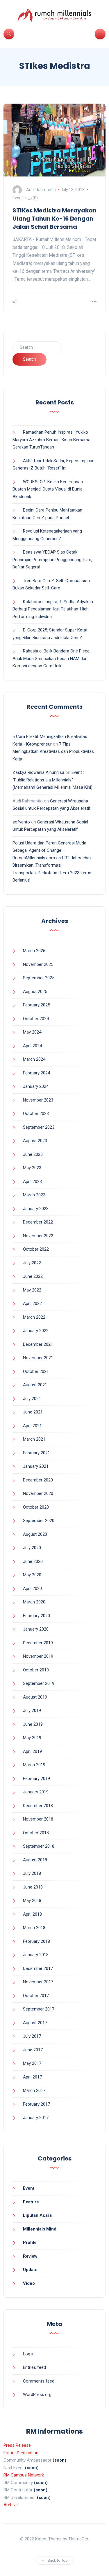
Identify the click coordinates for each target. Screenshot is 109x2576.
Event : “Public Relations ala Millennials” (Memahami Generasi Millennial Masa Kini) (52, 780)
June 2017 (33, 2050)
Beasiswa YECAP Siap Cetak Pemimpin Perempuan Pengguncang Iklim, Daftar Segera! (52, 560)
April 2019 (32, 1751)
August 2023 (35, 1141)
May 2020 (32, 1575)
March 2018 (34, 1928)
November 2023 (38, 1100)
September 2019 (39, 1683)
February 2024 (36, 1073)
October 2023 (36, 1114)
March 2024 (34, 1059)
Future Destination (21, 2453)
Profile (30, 2242)
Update (30, 2270)
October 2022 (36, 1249)
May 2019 (32, 1738)
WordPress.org (37, 2395)
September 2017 (39, 2009)
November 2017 (38, 1982)
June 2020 (33, 1561)
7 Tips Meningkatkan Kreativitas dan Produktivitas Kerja (53, 752)
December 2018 (38, 1806)
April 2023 (32, 1181)
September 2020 (39, 1521)
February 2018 (36, 1941)
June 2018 (33, 1887)
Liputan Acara (37, 2215)
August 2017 (35, 2023)
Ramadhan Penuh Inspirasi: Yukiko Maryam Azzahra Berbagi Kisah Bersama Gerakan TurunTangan (51, 440)
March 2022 (34, 1317)
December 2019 (38, 1643)
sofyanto (21, 822)
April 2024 (32, 1046)
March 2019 (34, 1765)
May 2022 (32, 1290)
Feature (31, 2202)
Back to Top (58, 2560)
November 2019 (38, 1656)
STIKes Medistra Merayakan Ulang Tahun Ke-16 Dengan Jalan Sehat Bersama (54, 219)
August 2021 (35, 1385)
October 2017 (36, 1996)
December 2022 (38, 1222)
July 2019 (32, 1711)
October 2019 (36, 1670)
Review (30, 2256)
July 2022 (32, 1263)
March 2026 (34, 951)
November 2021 (38, 1358)
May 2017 (32, 2063)
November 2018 (38, 1819)
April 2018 (32, 1914)
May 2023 (32, 1168)
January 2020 (36, 1629)
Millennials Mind (40, 2229)
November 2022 (38, 1236)
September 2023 (39, 1127)
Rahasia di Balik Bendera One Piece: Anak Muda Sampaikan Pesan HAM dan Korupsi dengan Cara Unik (51, 658)
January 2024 (36, 1086)
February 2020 (36, 1616)
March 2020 (34, 1602)
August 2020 (35, 1534)
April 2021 (32, 1426)
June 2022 (33, 1276)
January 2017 (36, 2118)
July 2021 (32, 1399)
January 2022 (36, 1331)
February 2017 (36, 2104)
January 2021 (36, 1466)
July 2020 (32, 1548)
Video (29, 2283)
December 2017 (38, 1968)
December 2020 (38, 1480)
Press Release (17, 2445)
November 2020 (38, 1493)
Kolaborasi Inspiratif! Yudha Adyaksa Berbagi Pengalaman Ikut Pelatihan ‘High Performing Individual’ (53, 609)
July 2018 (32, 1873)
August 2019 (35, 1697)
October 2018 (36, 1833)
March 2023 (34, 1195)
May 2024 (32, 1032)
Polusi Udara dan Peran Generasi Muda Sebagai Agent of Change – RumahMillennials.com (49, 850)
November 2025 (38, 964)
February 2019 (36, 1779)
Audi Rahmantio (41, 190)
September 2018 (39, 1846)
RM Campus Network (24, 2475)
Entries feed (34, 2367)
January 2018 (36, 1955)
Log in (29, 2354)
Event (18, 198)
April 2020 (32, 1589)
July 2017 (32, 2036)
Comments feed (39, 2381)
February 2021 (36, 1453)
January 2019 (36, 1792)
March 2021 (34, 1439)
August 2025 (35, 992)
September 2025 (39, 978)
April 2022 (32, 1303)
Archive (11, 2505)
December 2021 (38, 1344)
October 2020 (36, 1507)
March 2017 (34, 2090)
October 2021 (36, 1371)
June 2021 (33, 1412)
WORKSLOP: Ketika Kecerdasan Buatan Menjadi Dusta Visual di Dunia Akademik (48, 489)
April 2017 (32, 2077)
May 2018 (32, 1900)
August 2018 (35, 1860)
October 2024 (36, 1019)
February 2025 (36, 1005)
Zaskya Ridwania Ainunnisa (38, 772)
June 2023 (33, 1154)
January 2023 (36, 1209)
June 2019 (33, 1724)
